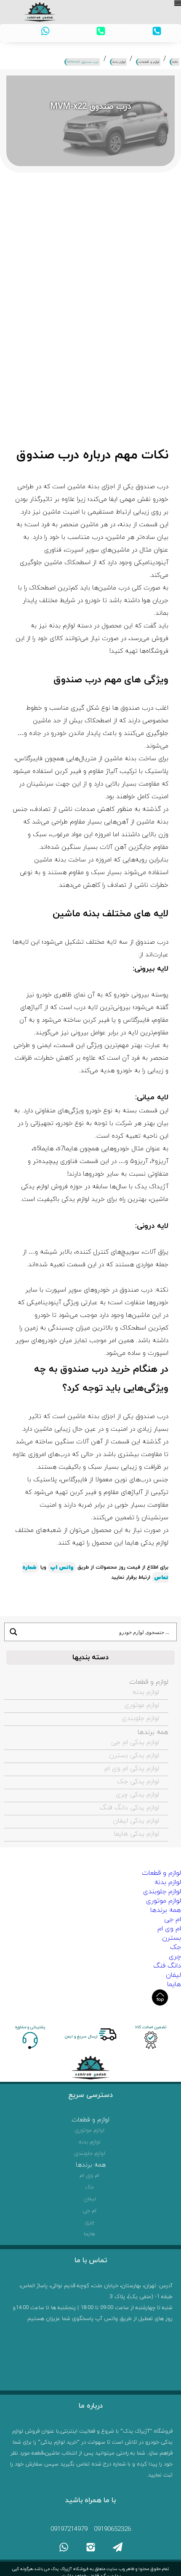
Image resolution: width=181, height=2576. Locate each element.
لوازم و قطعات (149, 1682)
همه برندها (153, 1732)
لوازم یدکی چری (137, 1795)
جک (176, 1947)
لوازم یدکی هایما (137, 1834)
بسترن (172, 1938)
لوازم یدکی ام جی (135, 1742)
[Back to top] (160, 1997)
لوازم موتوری (142, 1705)
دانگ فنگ (167, 1966)
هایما (174, 1984)
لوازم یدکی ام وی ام (132, 1768)
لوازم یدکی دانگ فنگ (129, 1808)
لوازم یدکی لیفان (136, 1821)
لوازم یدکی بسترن (134, 1755)
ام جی (173, 1919)
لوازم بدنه (146, 1692)
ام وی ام (169, 1929)
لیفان (173, 1975)
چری (175, 1957)
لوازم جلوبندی (140, 1718)
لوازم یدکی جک (138, 1782)
